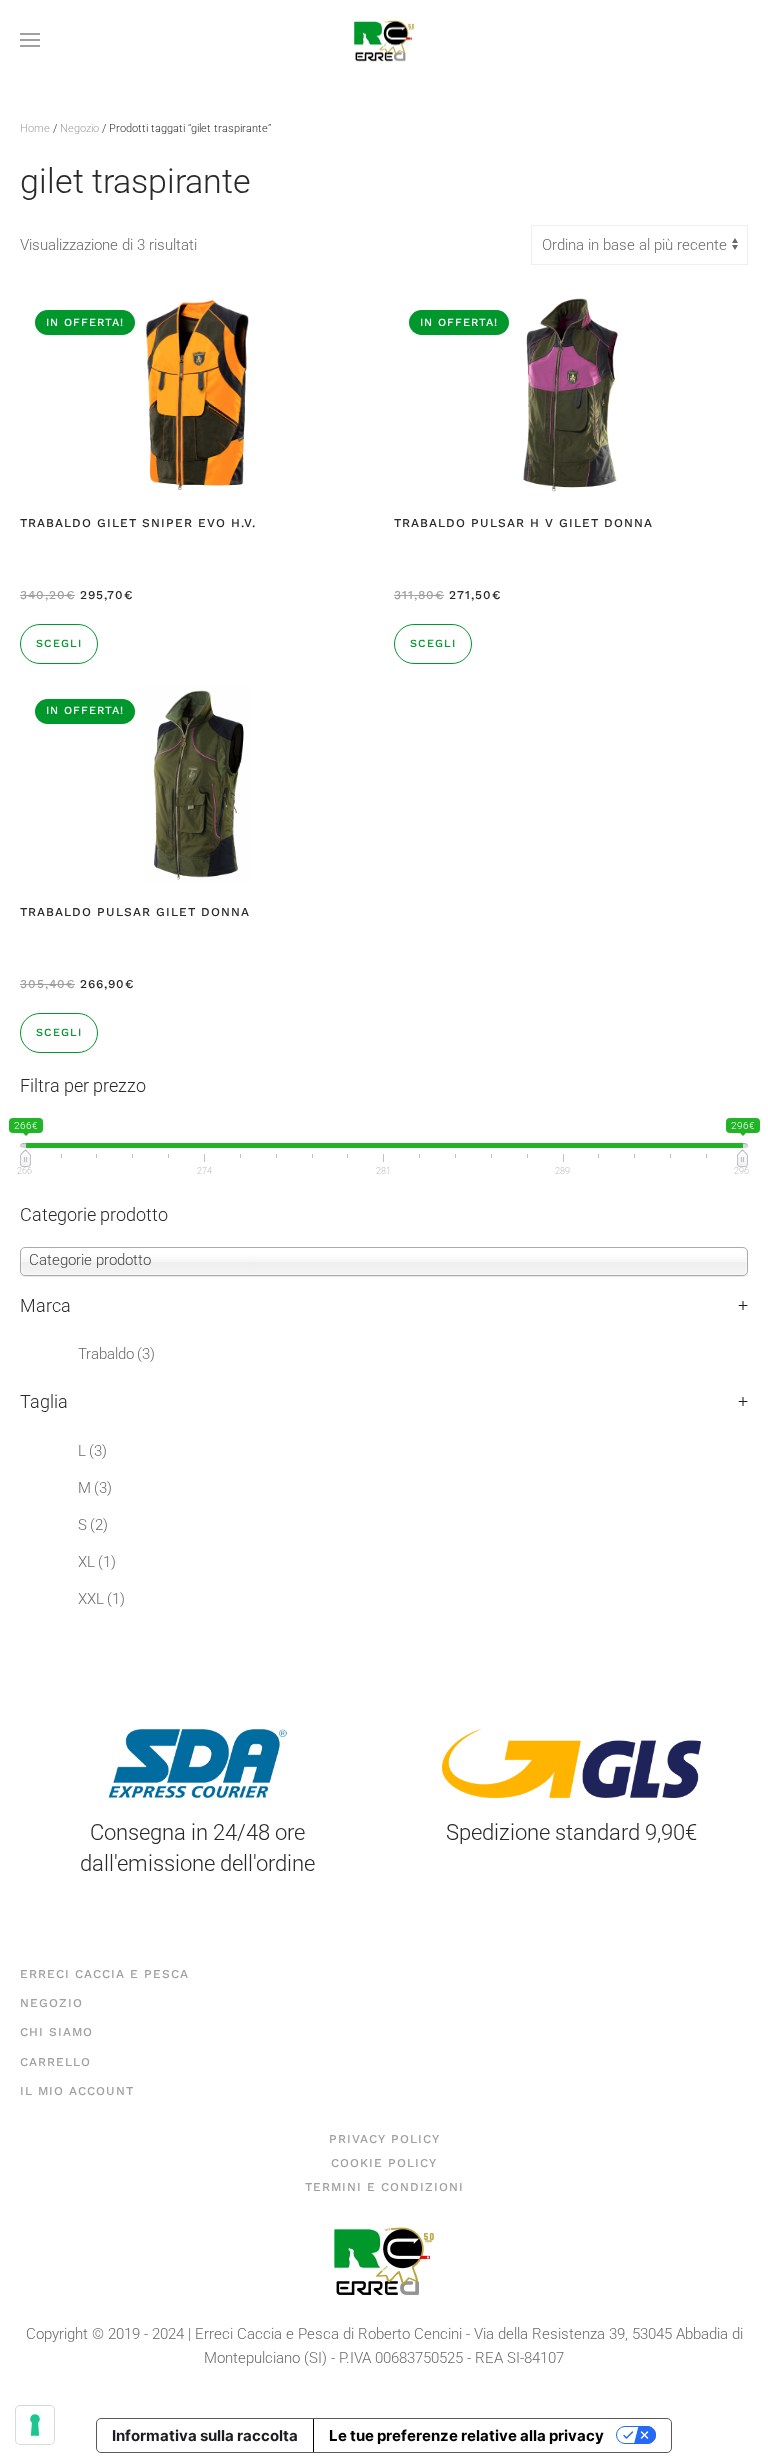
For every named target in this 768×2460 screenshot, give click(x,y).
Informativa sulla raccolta (205, 2435)
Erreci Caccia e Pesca (104, 1974)
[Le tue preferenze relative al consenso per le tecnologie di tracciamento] (35, 2425)
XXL (101, 1599)
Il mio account (77, 2091)
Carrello (55, 2062)
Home (35, 128)
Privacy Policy (384, 2139)
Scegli (59, 643)
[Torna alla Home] (384, 40)
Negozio (79, 128)
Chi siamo (56, 2032)
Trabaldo (116, 1354)
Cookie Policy (384, 2163)
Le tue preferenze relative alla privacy (466, 2435)
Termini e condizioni (384, 2187)
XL (97, 1562)
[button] (30, 40)
